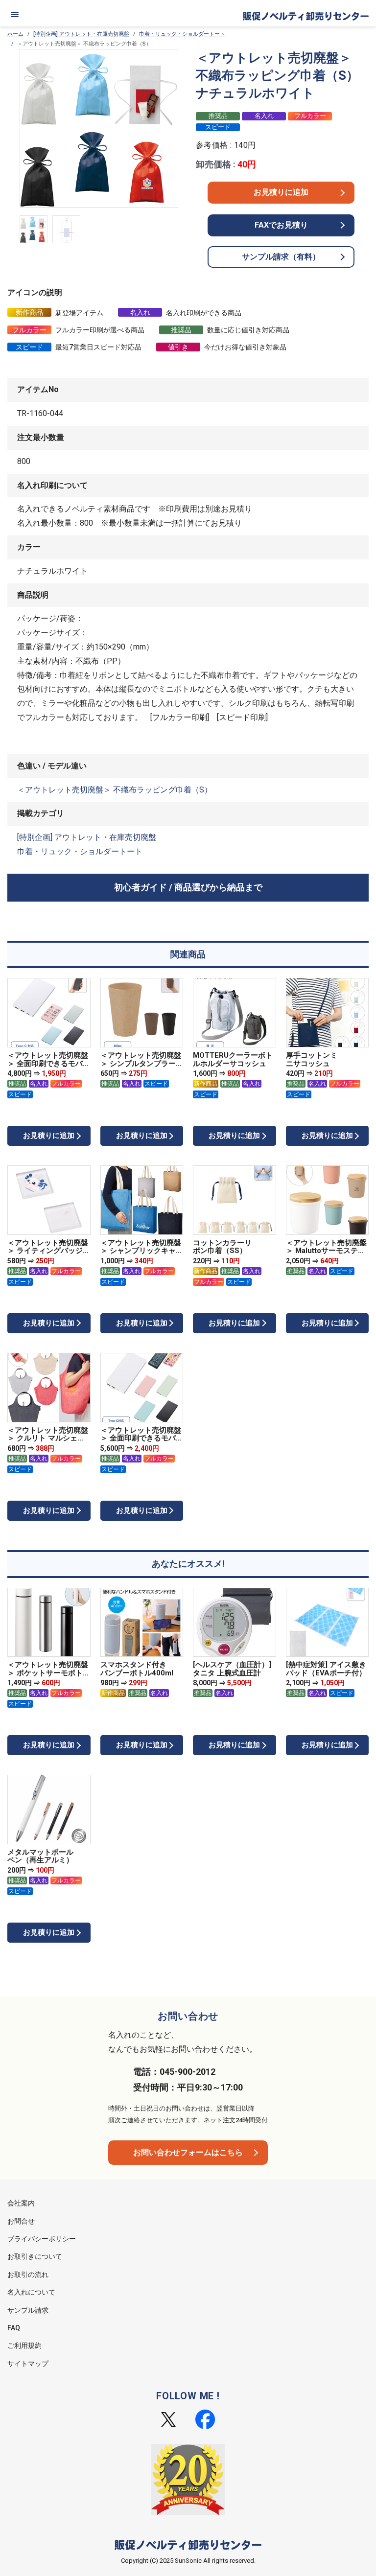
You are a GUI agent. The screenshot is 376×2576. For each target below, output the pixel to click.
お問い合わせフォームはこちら (188, 2152)
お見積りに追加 (281, 192)
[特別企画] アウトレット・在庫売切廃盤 (81, 34)
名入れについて (31, 2292)
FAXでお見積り (281, 225)
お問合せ (21, 2221)
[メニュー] (15, 15)
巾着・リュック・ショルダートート (182, 34)
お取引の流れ (28, 2274)
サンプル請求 (28, 2310)
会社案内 (21, 2203)
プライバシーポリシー (42, 2239)
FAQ (14, 2328)
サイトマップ (28, 2364)
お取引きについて (35, 2256)
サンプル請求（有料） (281, 257)
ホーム (15, 34)
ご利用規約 (24, 2345)
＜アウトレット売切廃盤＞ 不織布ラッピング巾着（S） (115, 790)
